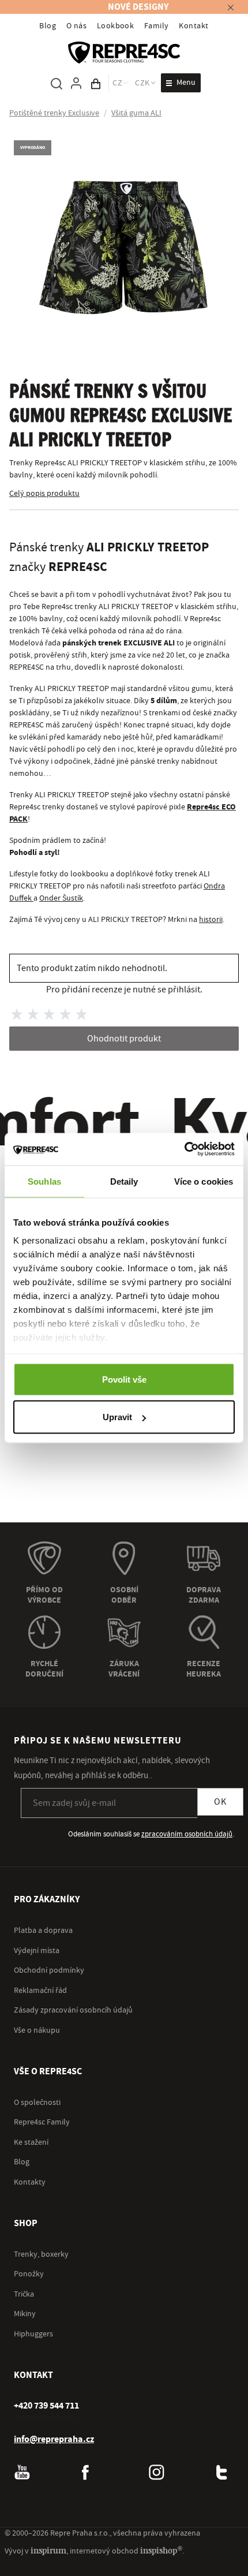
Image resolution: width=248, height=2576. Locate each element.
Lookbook (116, 26)
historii (211, 920)
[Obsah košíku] (96, 83)
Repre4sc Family (42, 2122)
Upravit (117, 1417)
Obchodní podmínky (49, 1970)
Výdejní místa (37, 1951)
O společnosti (37, 2103)
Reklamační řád (40, 1991)
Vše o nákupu (37, 2030)
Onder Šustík (61, 898)
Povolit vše (124, 1379)
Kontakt (193, 26)
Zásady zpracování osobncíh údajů (73, 2010)
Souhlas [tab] (44, 1181)
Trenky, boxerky (41, 2254)
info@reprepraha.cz (54, 2439)
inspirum (48, 2550)
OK (220, 1802)
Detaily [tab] (124, 1181)
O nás (76, 26)
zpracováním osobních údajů (187, 1834)
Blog (48, 26)
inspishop (161, 2550)
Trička (24, 2294)
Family (157, 26)
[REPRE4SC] (124, 53)
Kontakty (30, 2182)
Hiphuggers (33, 2334)
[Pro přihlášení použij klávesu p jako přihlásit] (76, 83)
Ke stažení (31, 2142)
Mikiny (25, 2314)
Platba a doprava (43, 1931)
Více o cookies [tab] (204, 1181)
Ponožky (29, 2274)
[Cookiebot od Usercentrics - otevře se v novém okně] (184, 1149)
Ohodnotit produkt (124, 1039)
